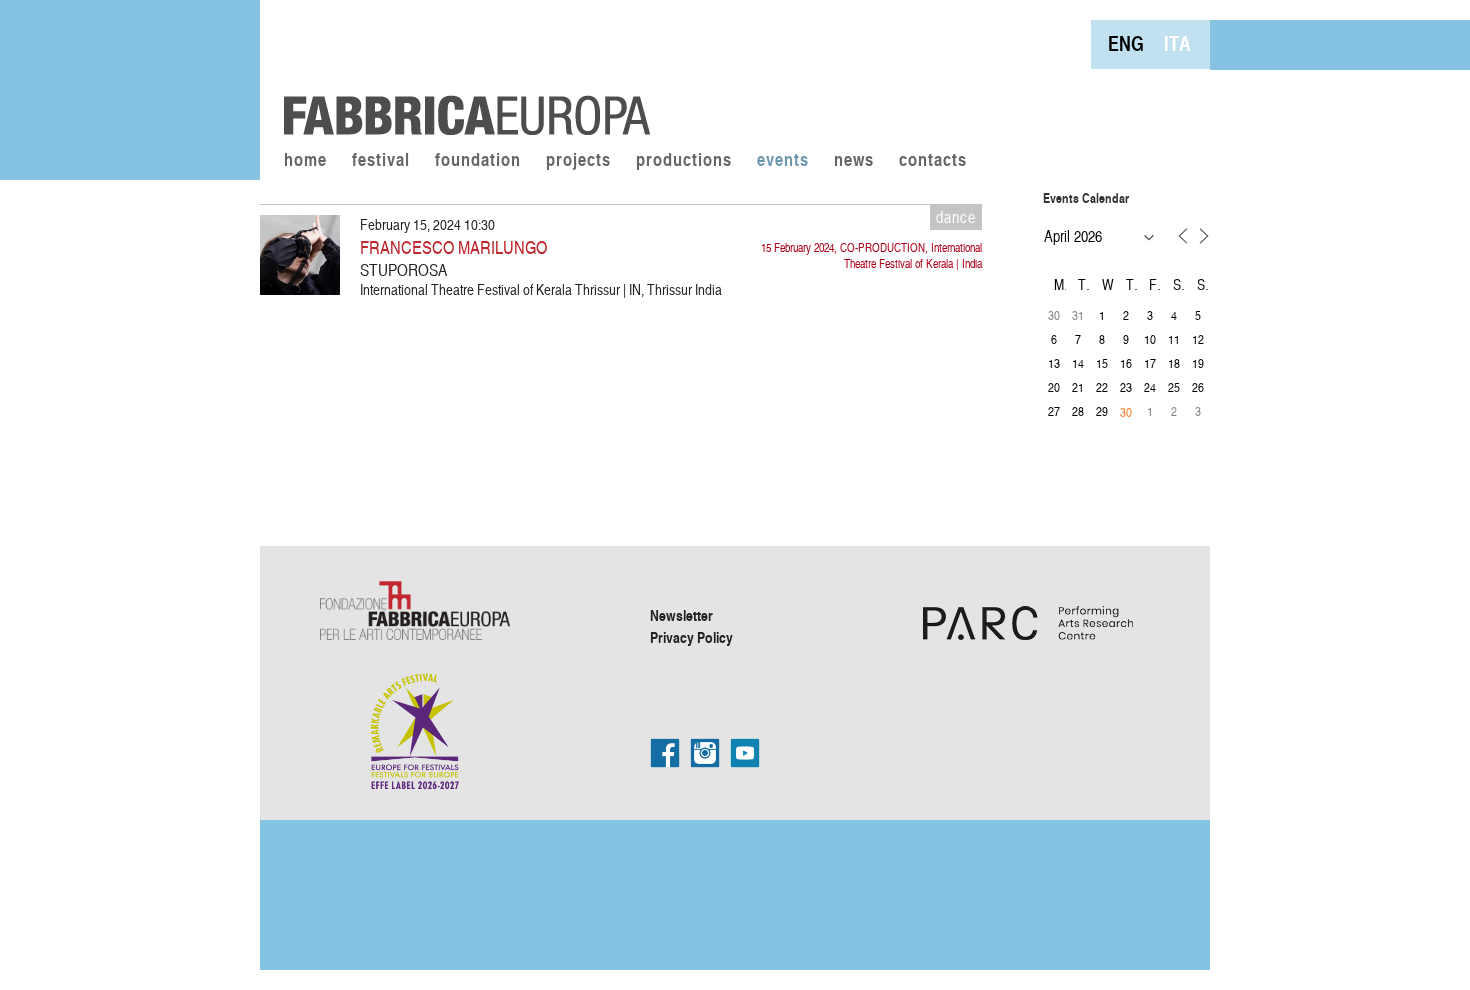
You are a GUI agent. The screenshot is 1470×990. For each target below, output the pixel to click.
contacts (933, 161)
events (783, 161)
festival (381, 161)
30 (1126, 412)
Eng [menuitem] (1126, 43)
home (305, 161)
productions (684, 161)
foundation (478, 161)
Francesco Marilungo (453, 246)
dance (956, 217)
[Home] (460, 70)
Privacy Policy (691, 637)
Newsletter (681, 615)
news (854, 161)
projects (578, 161)
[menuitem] (1126, 43)
